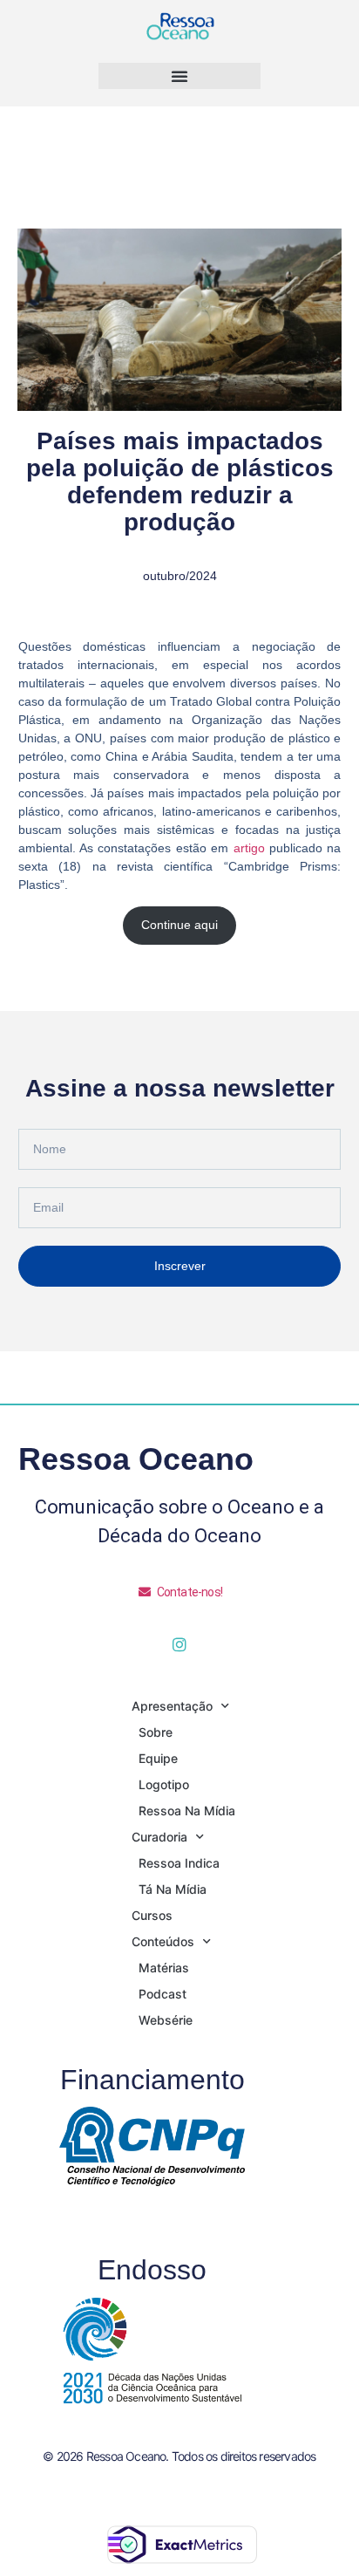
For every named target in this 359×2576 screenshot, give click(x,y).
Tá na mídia (173, 1889)
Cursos (152, 1915)
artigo (249, 848)
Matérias (164, 1968)
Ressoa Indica (179, 1863)
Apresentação (172, 1706)
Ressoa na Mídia (187, 1811)
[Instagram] (179, 1644)
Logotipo (164, 1784)
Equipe (158, 1758)
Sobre (156, 1732)
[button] (179, 76)
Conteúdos (163, 1941)
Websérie (166, 2020)
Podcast (163, 1994)
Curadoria (159, 1837)
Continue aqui (179, 925)
